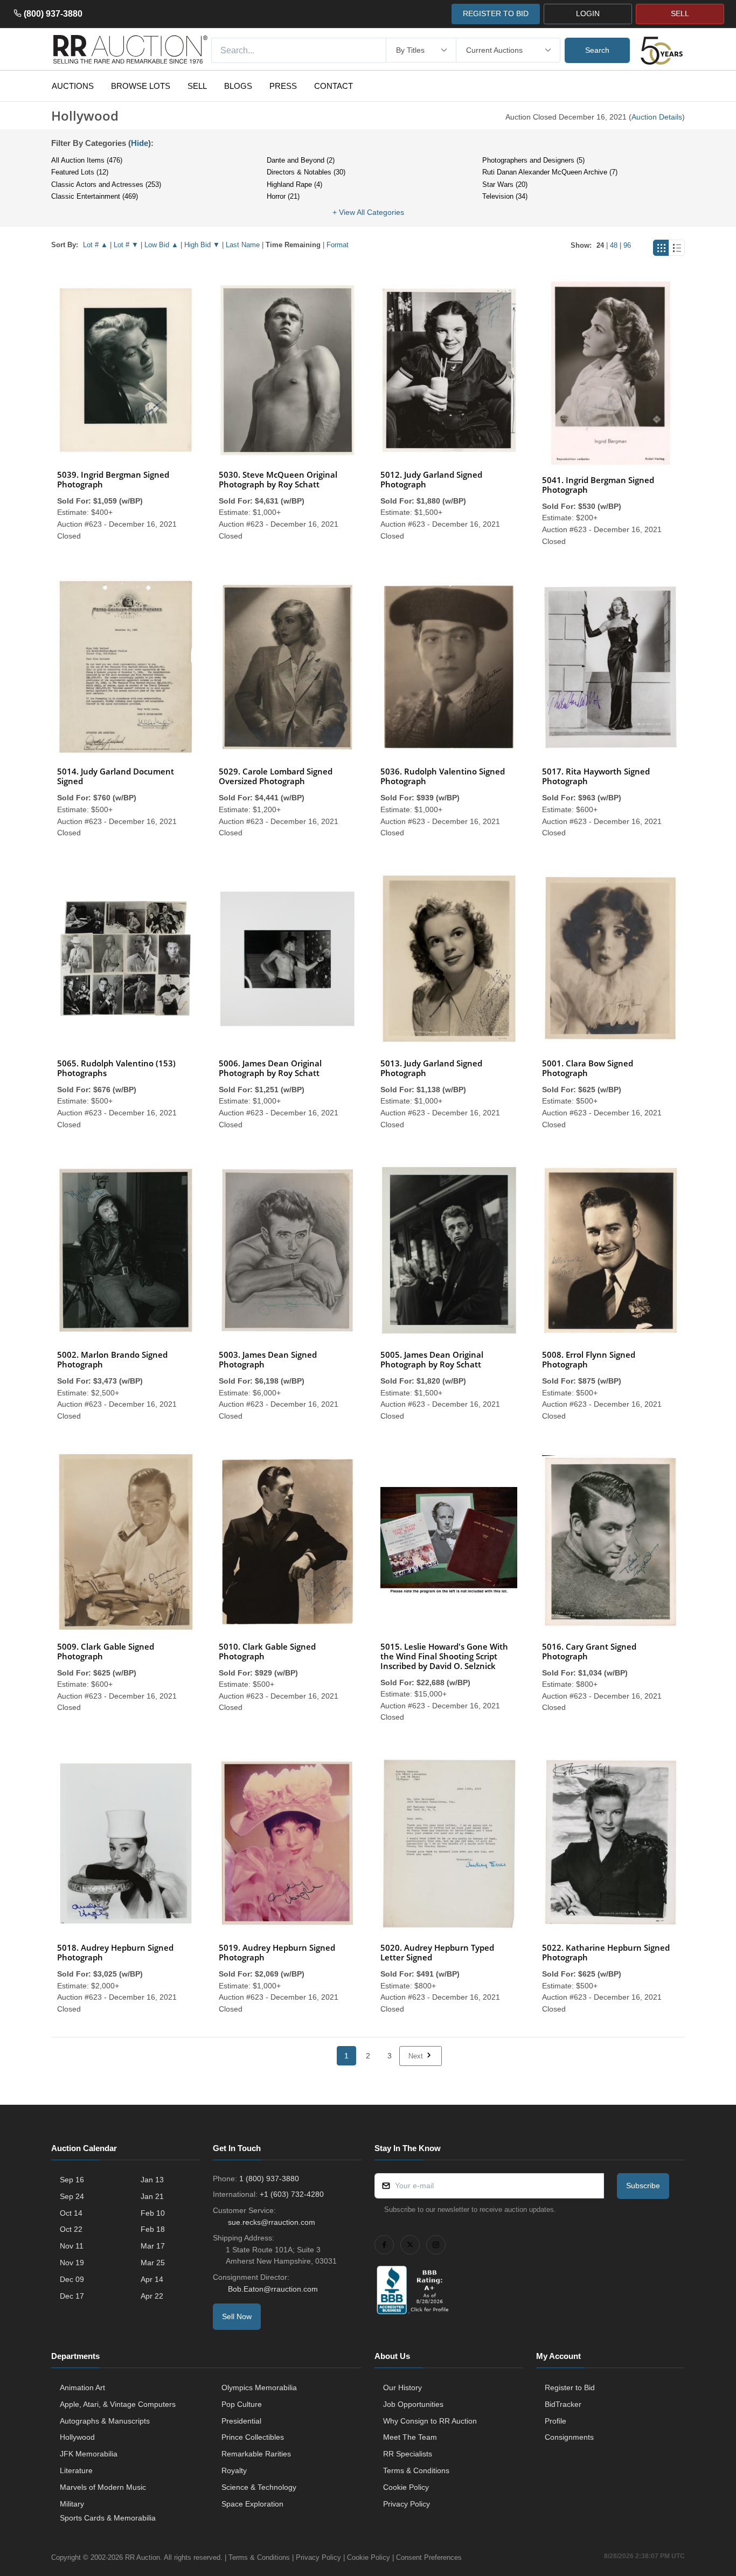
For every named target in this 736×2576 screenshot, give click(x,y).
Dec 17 (72, 2296)
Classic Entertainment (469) (95, 196)
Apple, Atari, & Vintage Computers (118, 2404)
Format (338, 245)
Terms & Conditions (416, 2470)
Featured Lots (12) (80, 172)
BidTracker (563, 2404)
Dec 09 (72, 2279)
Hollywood (77, 2437)
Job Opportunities (413, 2404)
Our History (402, 2387)
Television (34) (505, 196)
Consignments (569, 2437)
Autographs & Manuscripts (105, 2421)
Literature (76, 2470)
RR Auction (143, 2557)
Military (72, 2504)
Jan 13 (152, 2180)
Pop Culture (242, 2404)
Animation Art (82, 2387)
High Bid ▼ (202, 245)
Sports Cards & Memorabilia (108, 2518)
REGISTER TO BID (496, 13)
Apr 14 (152, 2279)
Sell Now (237, 2316)
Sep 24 (72, 2196)
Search (597, 50)
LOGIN (588, 13)
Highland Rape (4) (294, 184)
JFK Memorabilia (89, 2454)
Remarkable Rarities (256, 2454)
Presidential (241, 2421)
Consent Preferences (429, 2557)
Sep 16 (72, 2180)
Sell (197, 86)
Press (283, 86)
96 (627, 245)
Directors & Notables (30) (306, 172)
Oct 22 (71, 2229)
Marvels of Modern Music (103, 2487)
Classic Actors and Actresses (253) (106, 184)
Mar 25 (153, 2263)
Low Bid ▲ (161, 245)
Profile (556, 2421)
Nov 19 (72, 2263)
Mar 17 (153, 2246)
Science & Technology (259, 2487)
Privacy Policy (407, 2504)
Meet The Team (410, 2437)
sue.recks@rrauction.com (272, 2222)
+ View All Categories (368, 212)
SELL (680, 13)
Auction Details (657, 117)
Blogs (238, 86)
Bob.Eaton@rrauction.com (273, 2289)
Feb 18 (153, 2229)
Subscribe (643, 2186)
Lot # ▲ (95, 245)
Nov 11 (72, 2246)
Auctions (73, 86)
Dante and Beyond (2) (301, 160)
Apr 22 (152, 2296)
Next (417, 2056)
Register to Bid (570, 2387)
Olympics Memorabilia (259, 2387)
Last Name (243, 245)
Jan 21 (152, 2196)
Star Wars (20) (505, 184)
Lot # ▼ (126, 245)
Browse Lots (141, 86)
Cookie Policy (406, 2487)
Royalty (234, 2470)
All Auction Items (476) (87, 160)
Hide (140, 143)
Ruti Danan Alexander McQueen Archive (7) (550, 172)
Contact (334, 86)
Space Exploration (252, 2504)
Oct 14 (71, 2213)
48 (614, 245)
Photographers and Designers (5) (533, 160)
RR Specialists (408, 2454)
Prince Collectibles (253, 2437)
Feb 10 (153, 2213)
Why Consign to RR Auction (430, 2421)
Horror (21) (283, 196)
